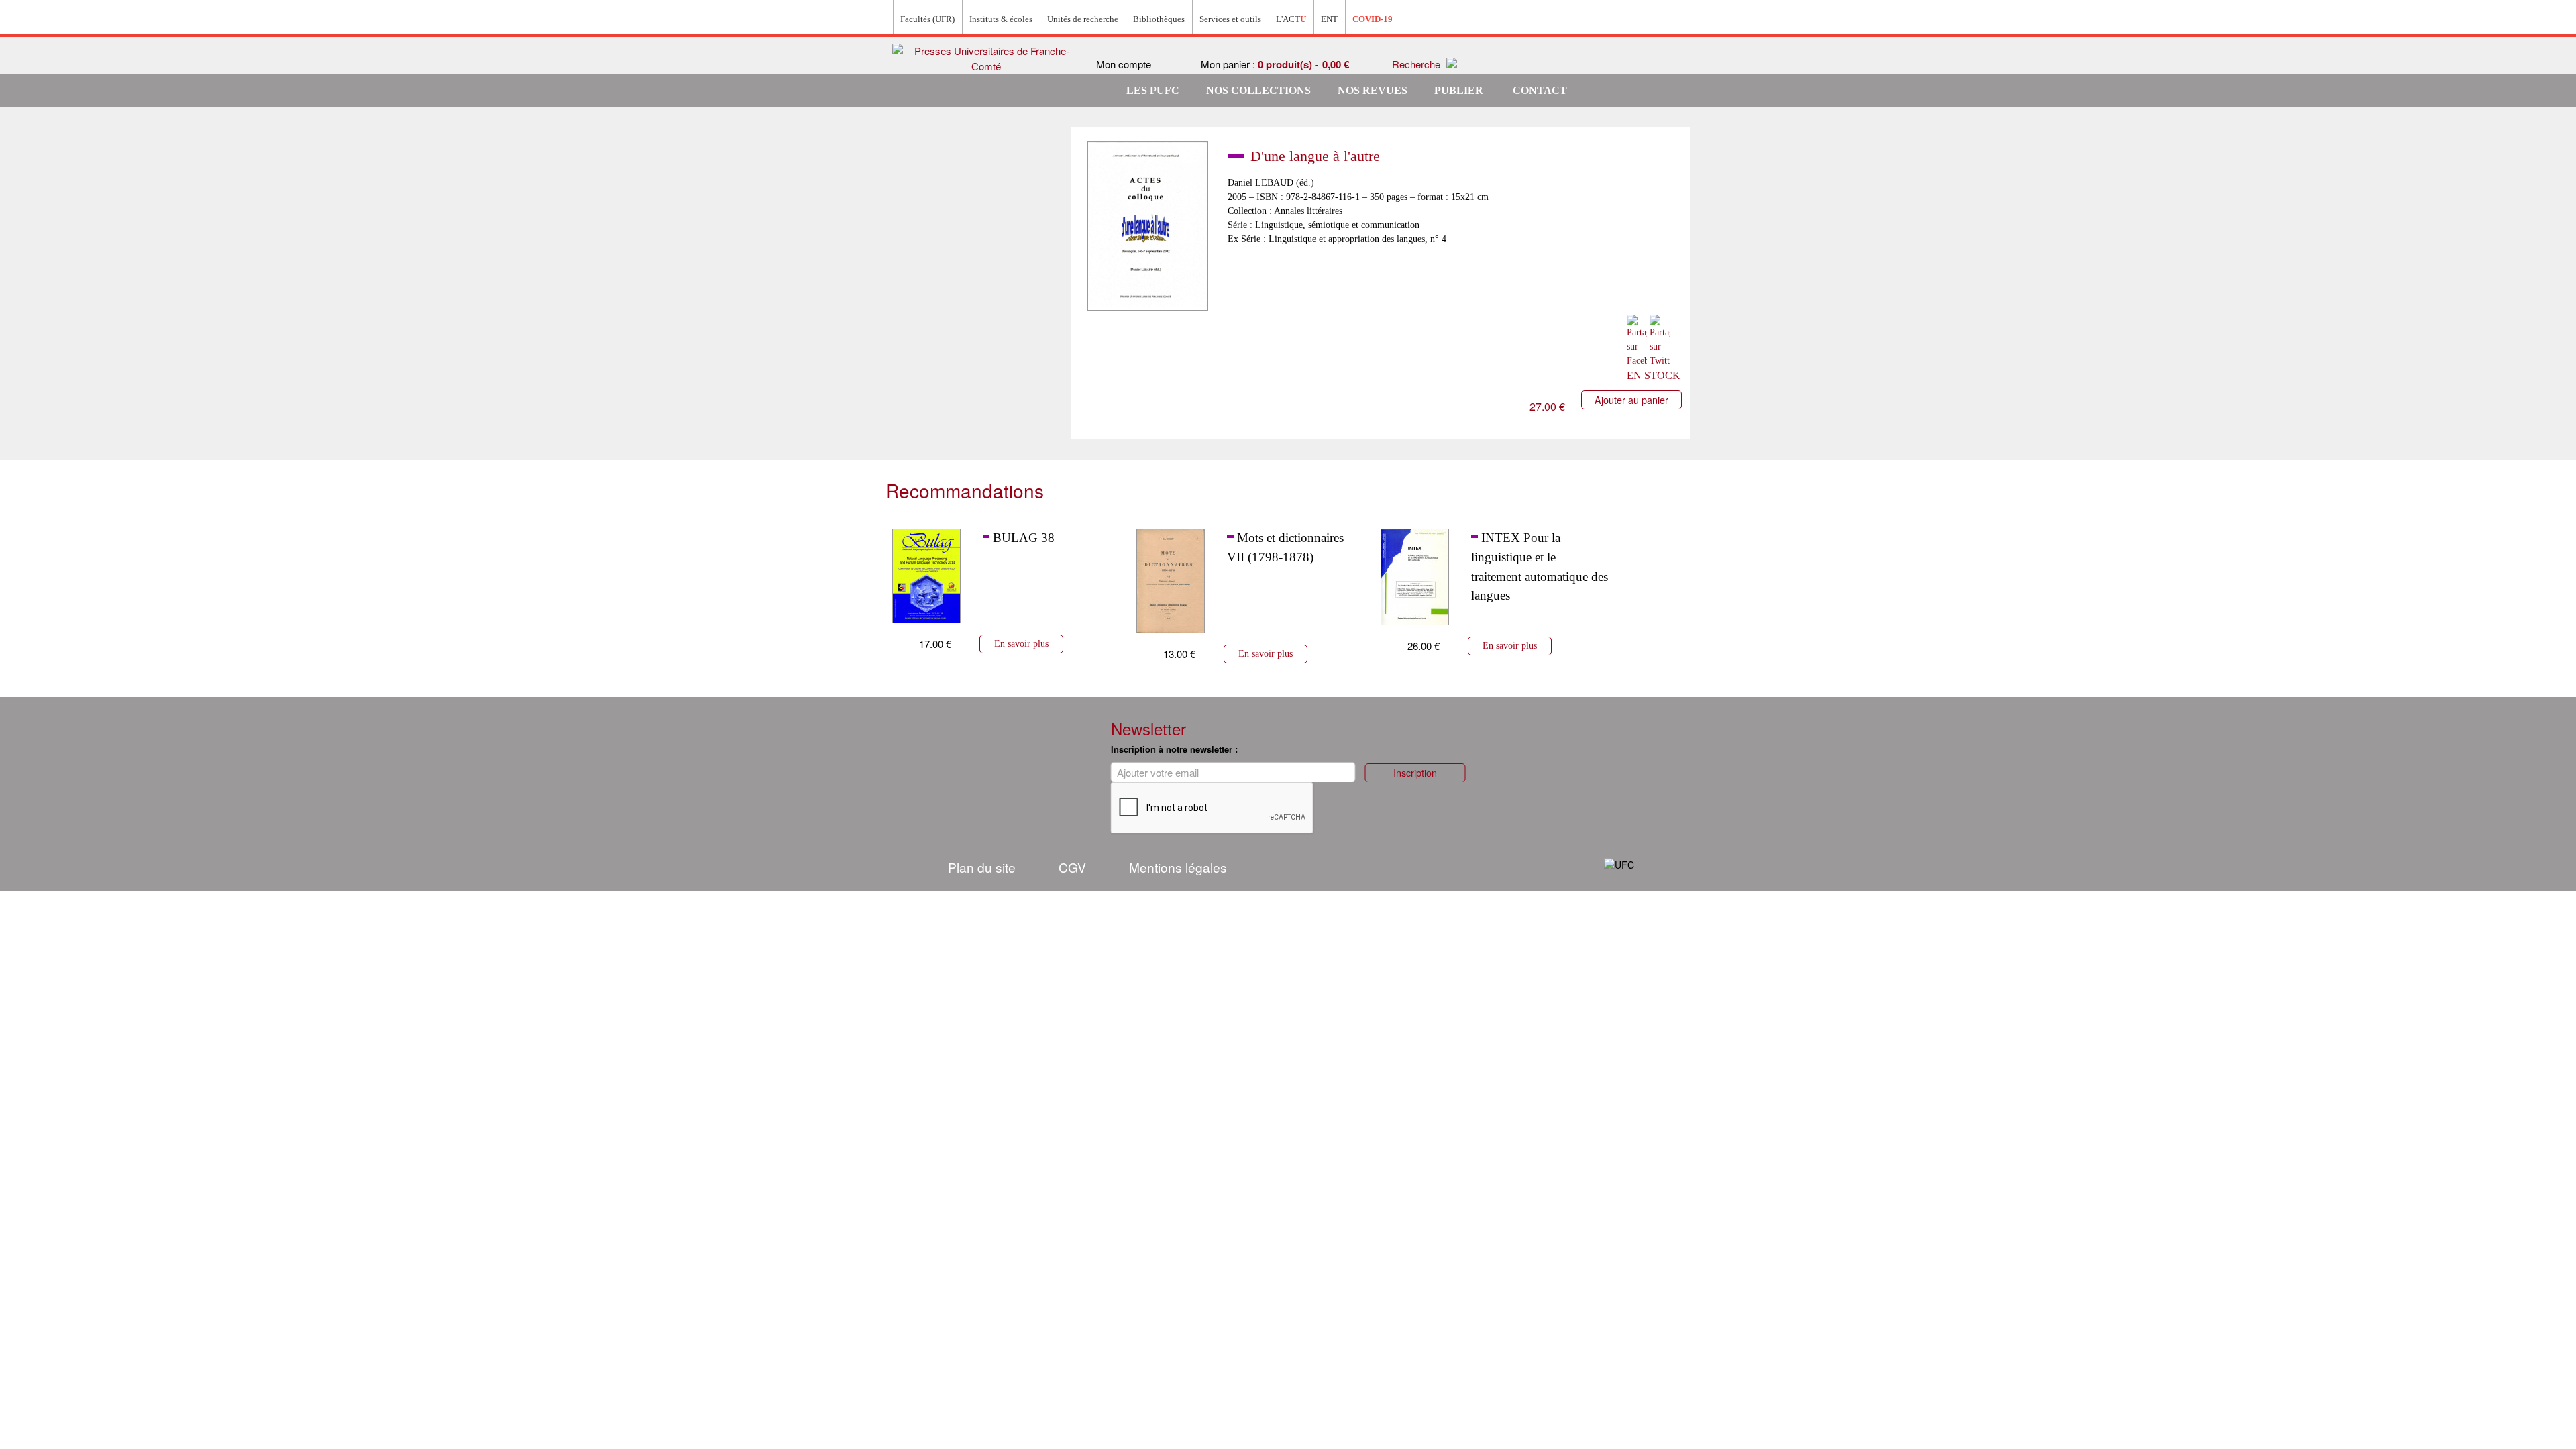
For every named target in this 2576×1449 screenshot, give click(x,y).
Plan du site (982, 867)
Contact (1540, 90)
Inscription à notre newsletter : (1174, 749)
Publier (1459, 90)
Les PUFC (1153, 90)
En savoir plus (1021, 643)
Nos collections (1258, 90)
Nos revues (1373, 90)
